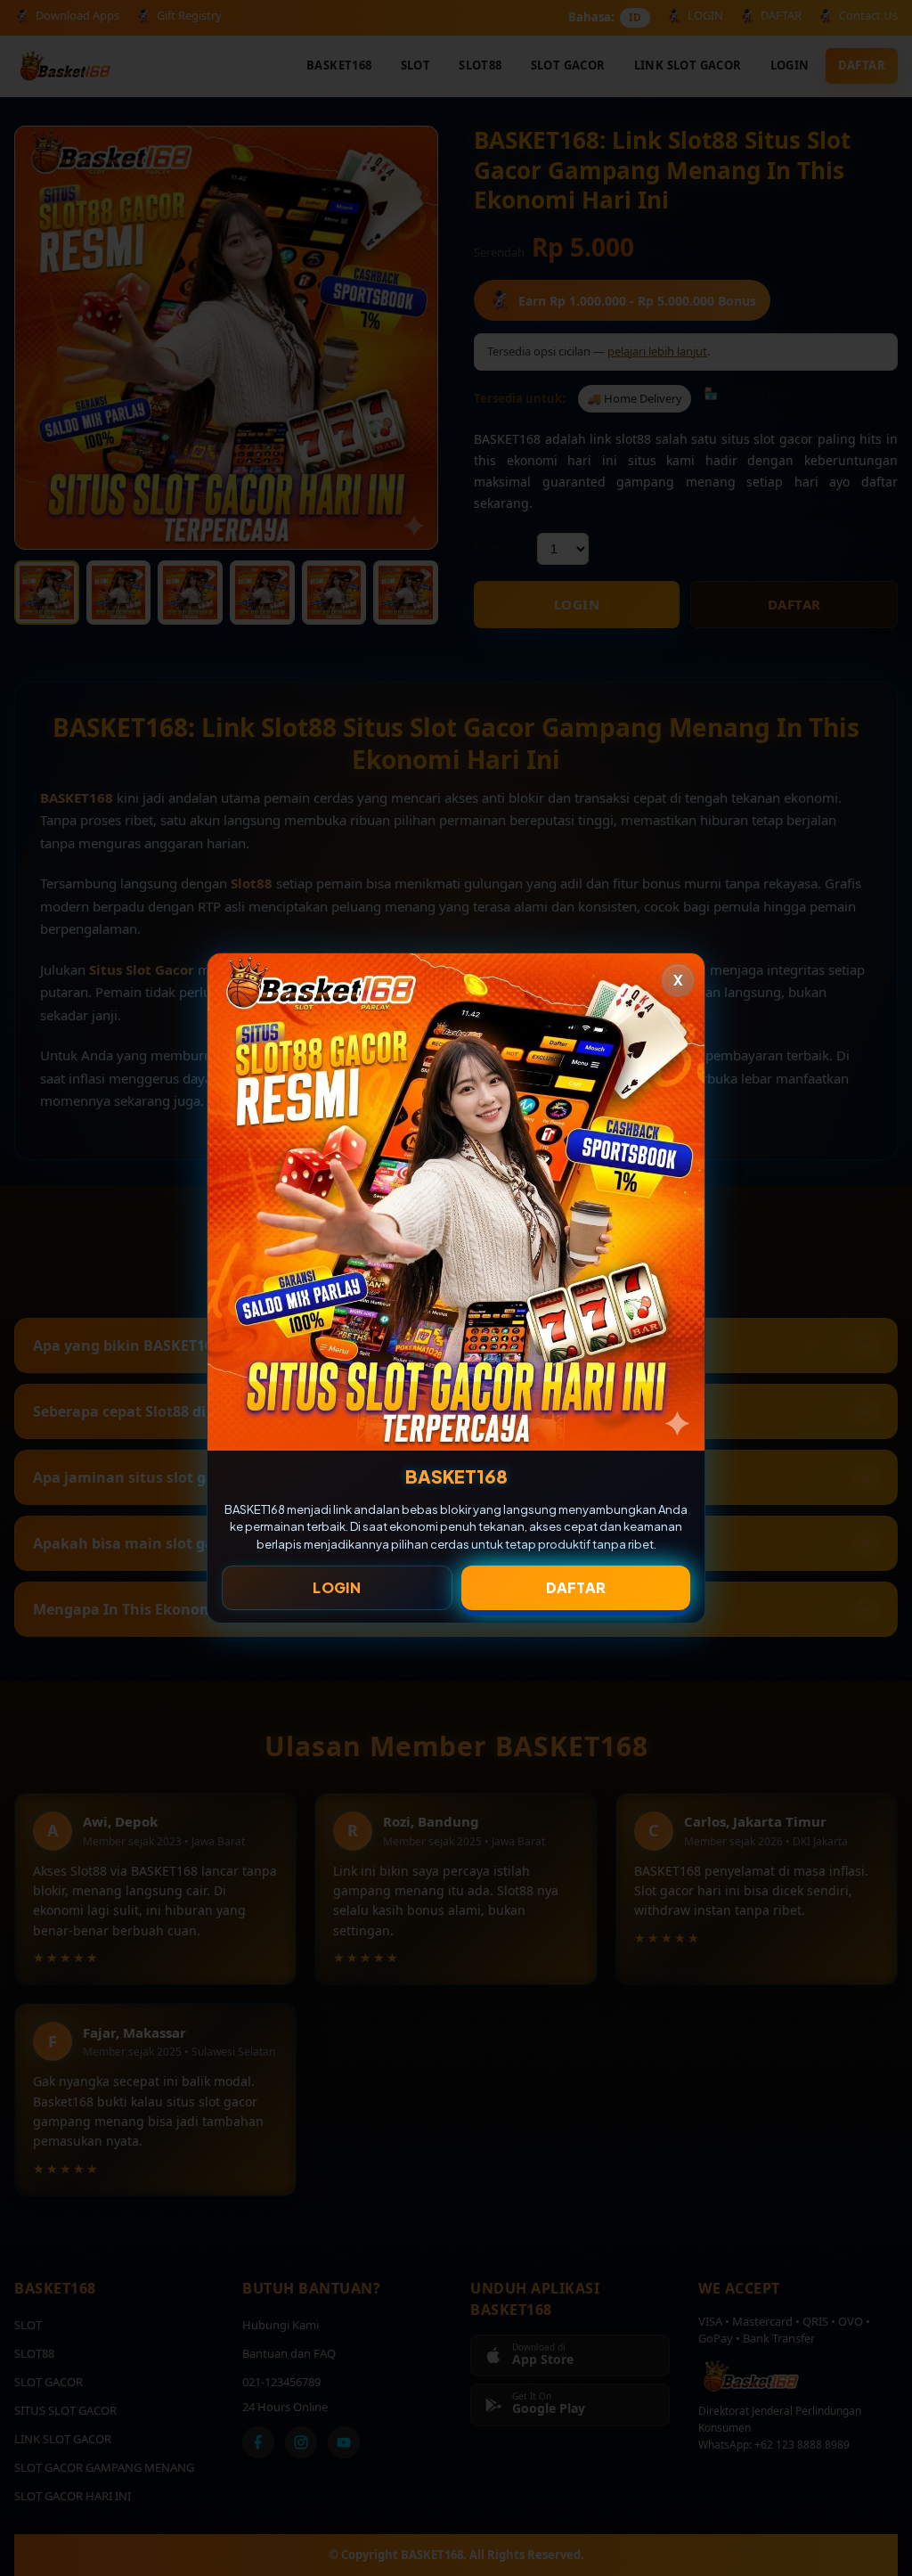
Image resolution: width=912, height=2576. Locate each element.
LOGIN (337, 1587)
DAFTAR (576, 1587)
